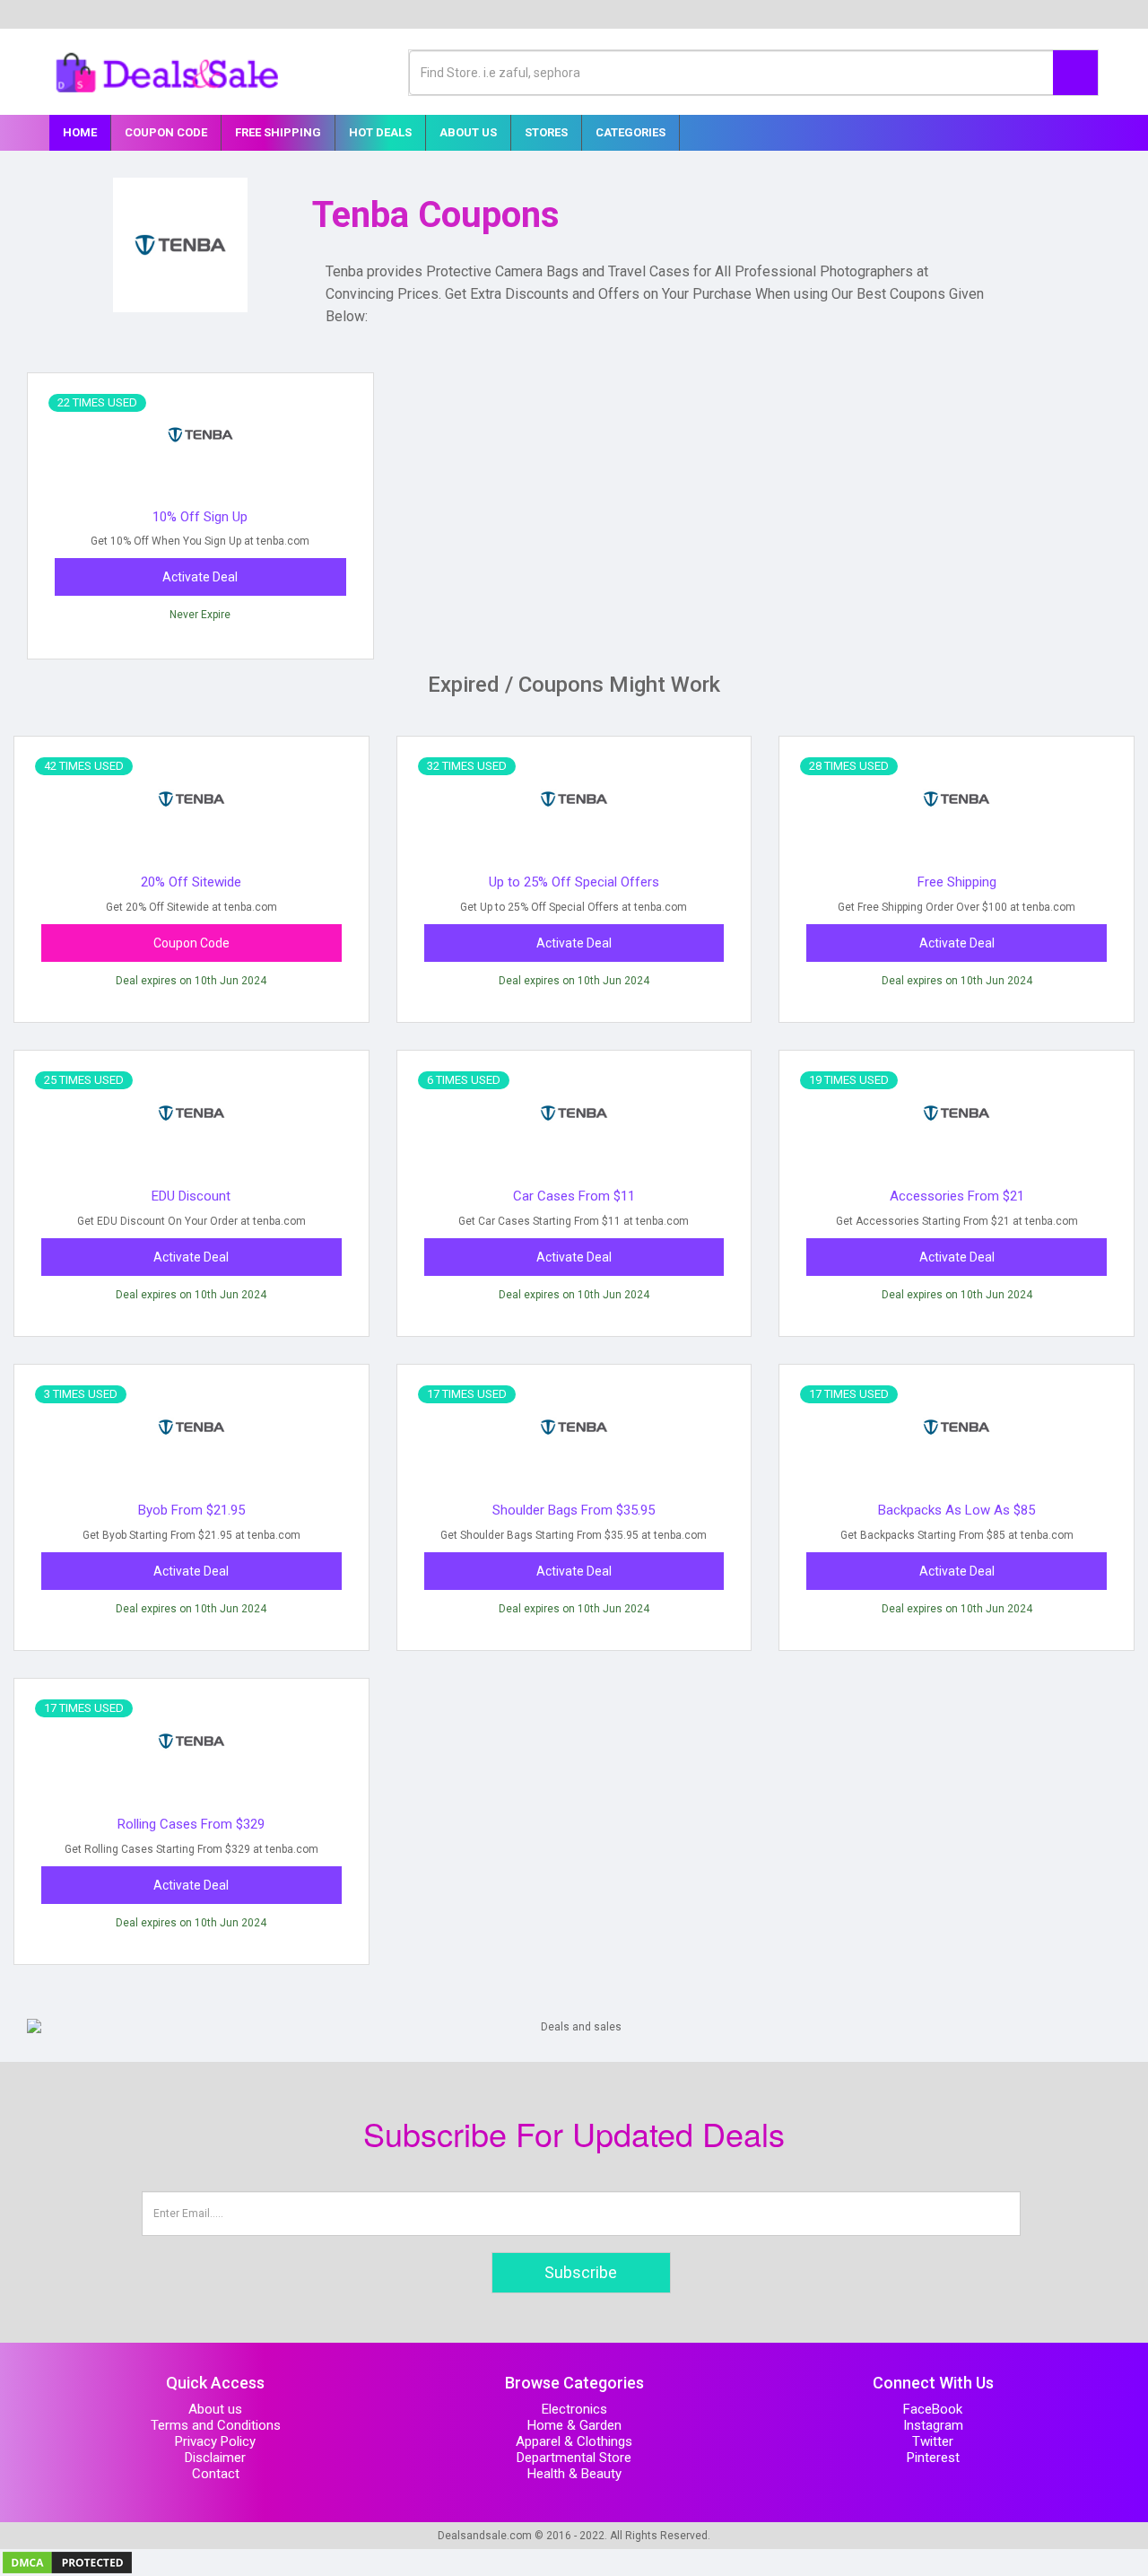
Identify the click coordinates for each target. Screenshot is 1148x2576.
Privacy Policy (215, 2441)
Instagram (933, 2425)
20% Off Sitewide (191, 882)
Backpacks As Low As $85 (957, 1510)
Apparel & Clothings (574, 2441)
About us (215, 2409)
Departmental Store (574, 2458)
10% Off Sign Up (200, 517)
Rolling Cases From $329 (191, 1824)
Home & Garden (574, 2425)
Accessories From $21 (957, 1196)
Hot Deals (380, 132)
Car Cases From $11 (574, 1196)
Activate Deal (200, 577)
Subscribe (581, 2272)
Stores (546, 132)
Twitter (933, 2441)
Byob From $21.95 (191, 1510)
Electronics (574, 2409)
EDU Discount (191, 1196)
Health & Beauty (574, 2474)
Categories (631, 132)
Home (80, 132)
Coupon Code (166, 132)
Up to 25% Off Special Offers (574, 882)
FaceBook (933, 2409)
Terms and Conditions (216, 2425)
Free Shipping (278, 132)
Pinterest (933, 2458)
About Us (468, 132)
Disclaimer (215, 2458)
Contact (216, 2474)
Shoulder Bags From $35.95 (574, 1510)
